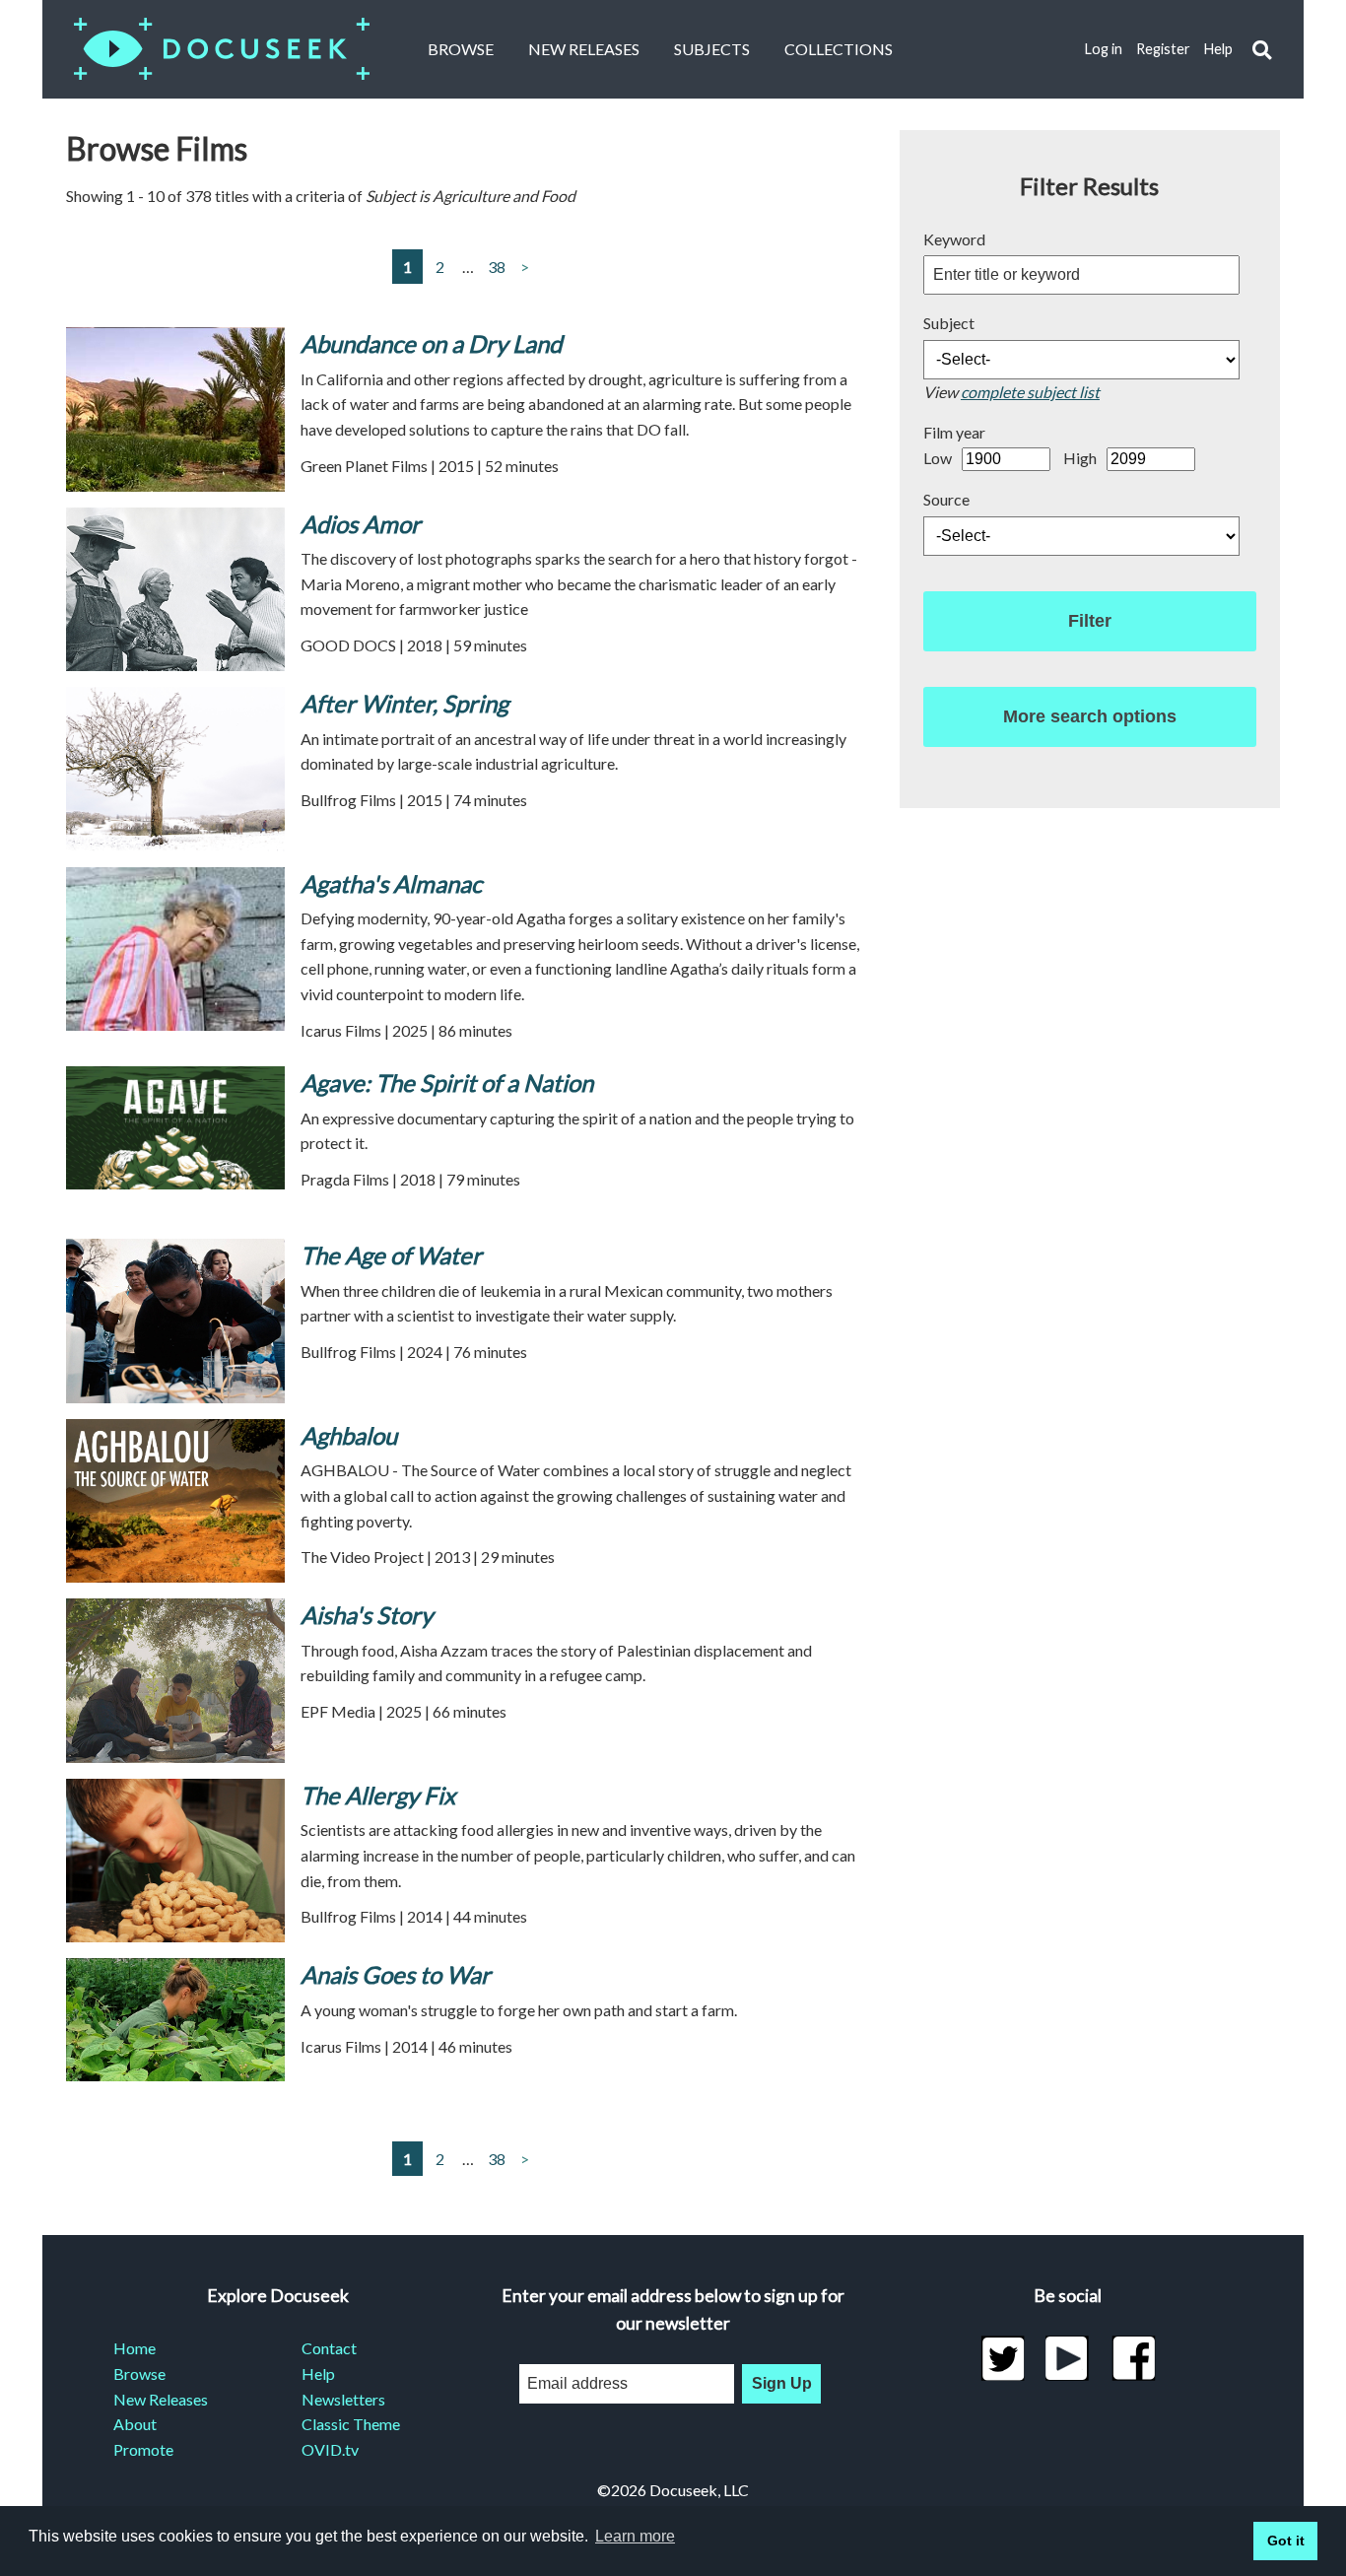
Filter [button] (1090, 621)
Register (1163, 49)
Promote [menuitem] (143, 2449)
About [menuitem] (135, 2424)
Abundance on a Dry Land (431, 343)
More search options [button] (1090, 716)
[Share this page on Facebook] (1134, 2358)
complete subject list (1030, 392)
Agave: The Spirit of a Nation (447, 1083)
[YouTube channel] (1068, 2358)
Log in (1104, 49)
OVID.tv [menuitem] (330, 2449)
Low (938, 458)
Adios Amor (361, 524)
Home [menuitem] (135, 2348)
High (1080, 458)
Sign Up (782, 2383)
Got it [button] (1286, 2541)
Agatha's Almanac (391, 883)
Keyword (954, 239)
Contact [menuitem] (329, 2348)
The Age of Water (391, 1255)
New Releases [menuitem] (161, 2399)
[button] (1262, 50)
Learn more (635, 2536)
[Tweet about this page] (1003, 2358)
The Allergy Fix (378, 1795)
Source (946, 499)
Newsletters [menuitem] (343, 2399)
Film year (954, 432)
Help (1218, 49)
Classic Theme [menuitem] (351, 2424)
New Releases (584, 49)
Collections (839, 49)
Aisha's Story (367, 1615)
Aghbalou (349, 1435)
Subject (949, 323)
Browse (461, 49)
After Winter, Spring (404, 703)
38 (497, 267)
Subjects (712, 49)
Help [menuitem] (318, 2373)
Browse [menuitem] (139, 2373)
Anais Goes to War (396, 1974)
